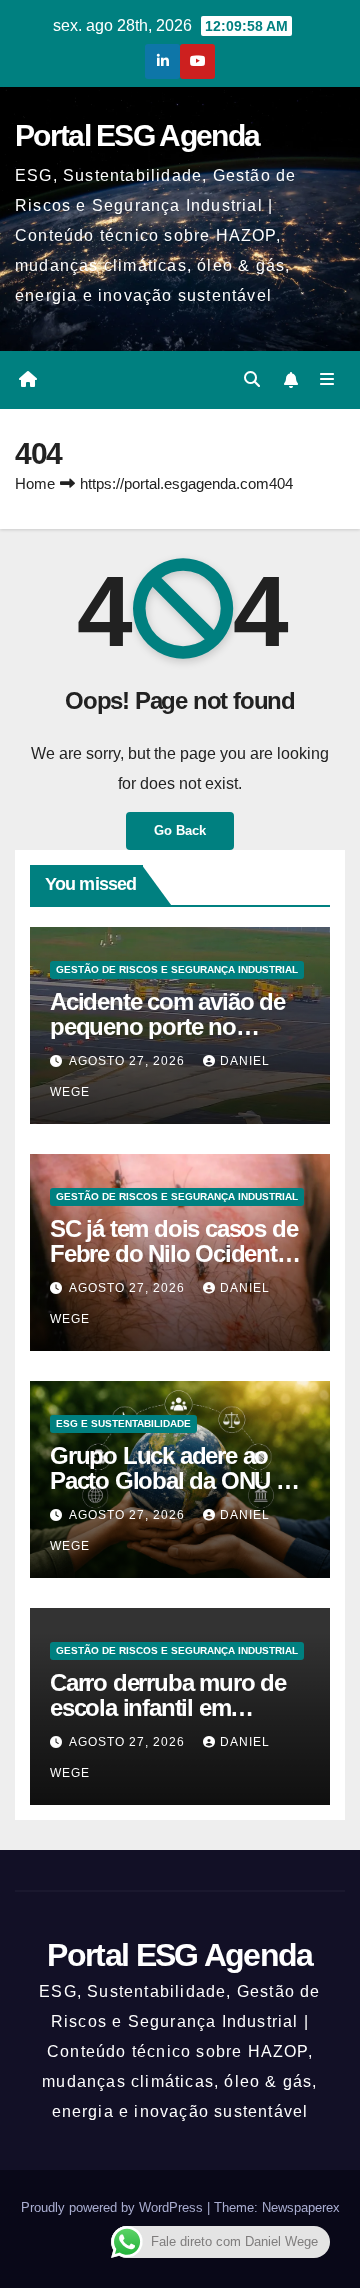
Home (35, 483)
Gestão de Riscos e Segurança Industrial (177, 969)
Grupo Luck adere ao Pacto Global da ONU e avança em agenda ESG (173, 1480)
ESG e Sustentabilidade (123, 1423)
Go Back (180, 830)
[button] (252, 379)
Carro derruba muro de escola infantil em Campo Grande (168, 1707)
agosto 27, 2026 (129, 1061)
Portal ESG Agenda (137, 135)
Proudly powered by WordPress (114, 2207)
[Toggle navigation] (327, 380)
